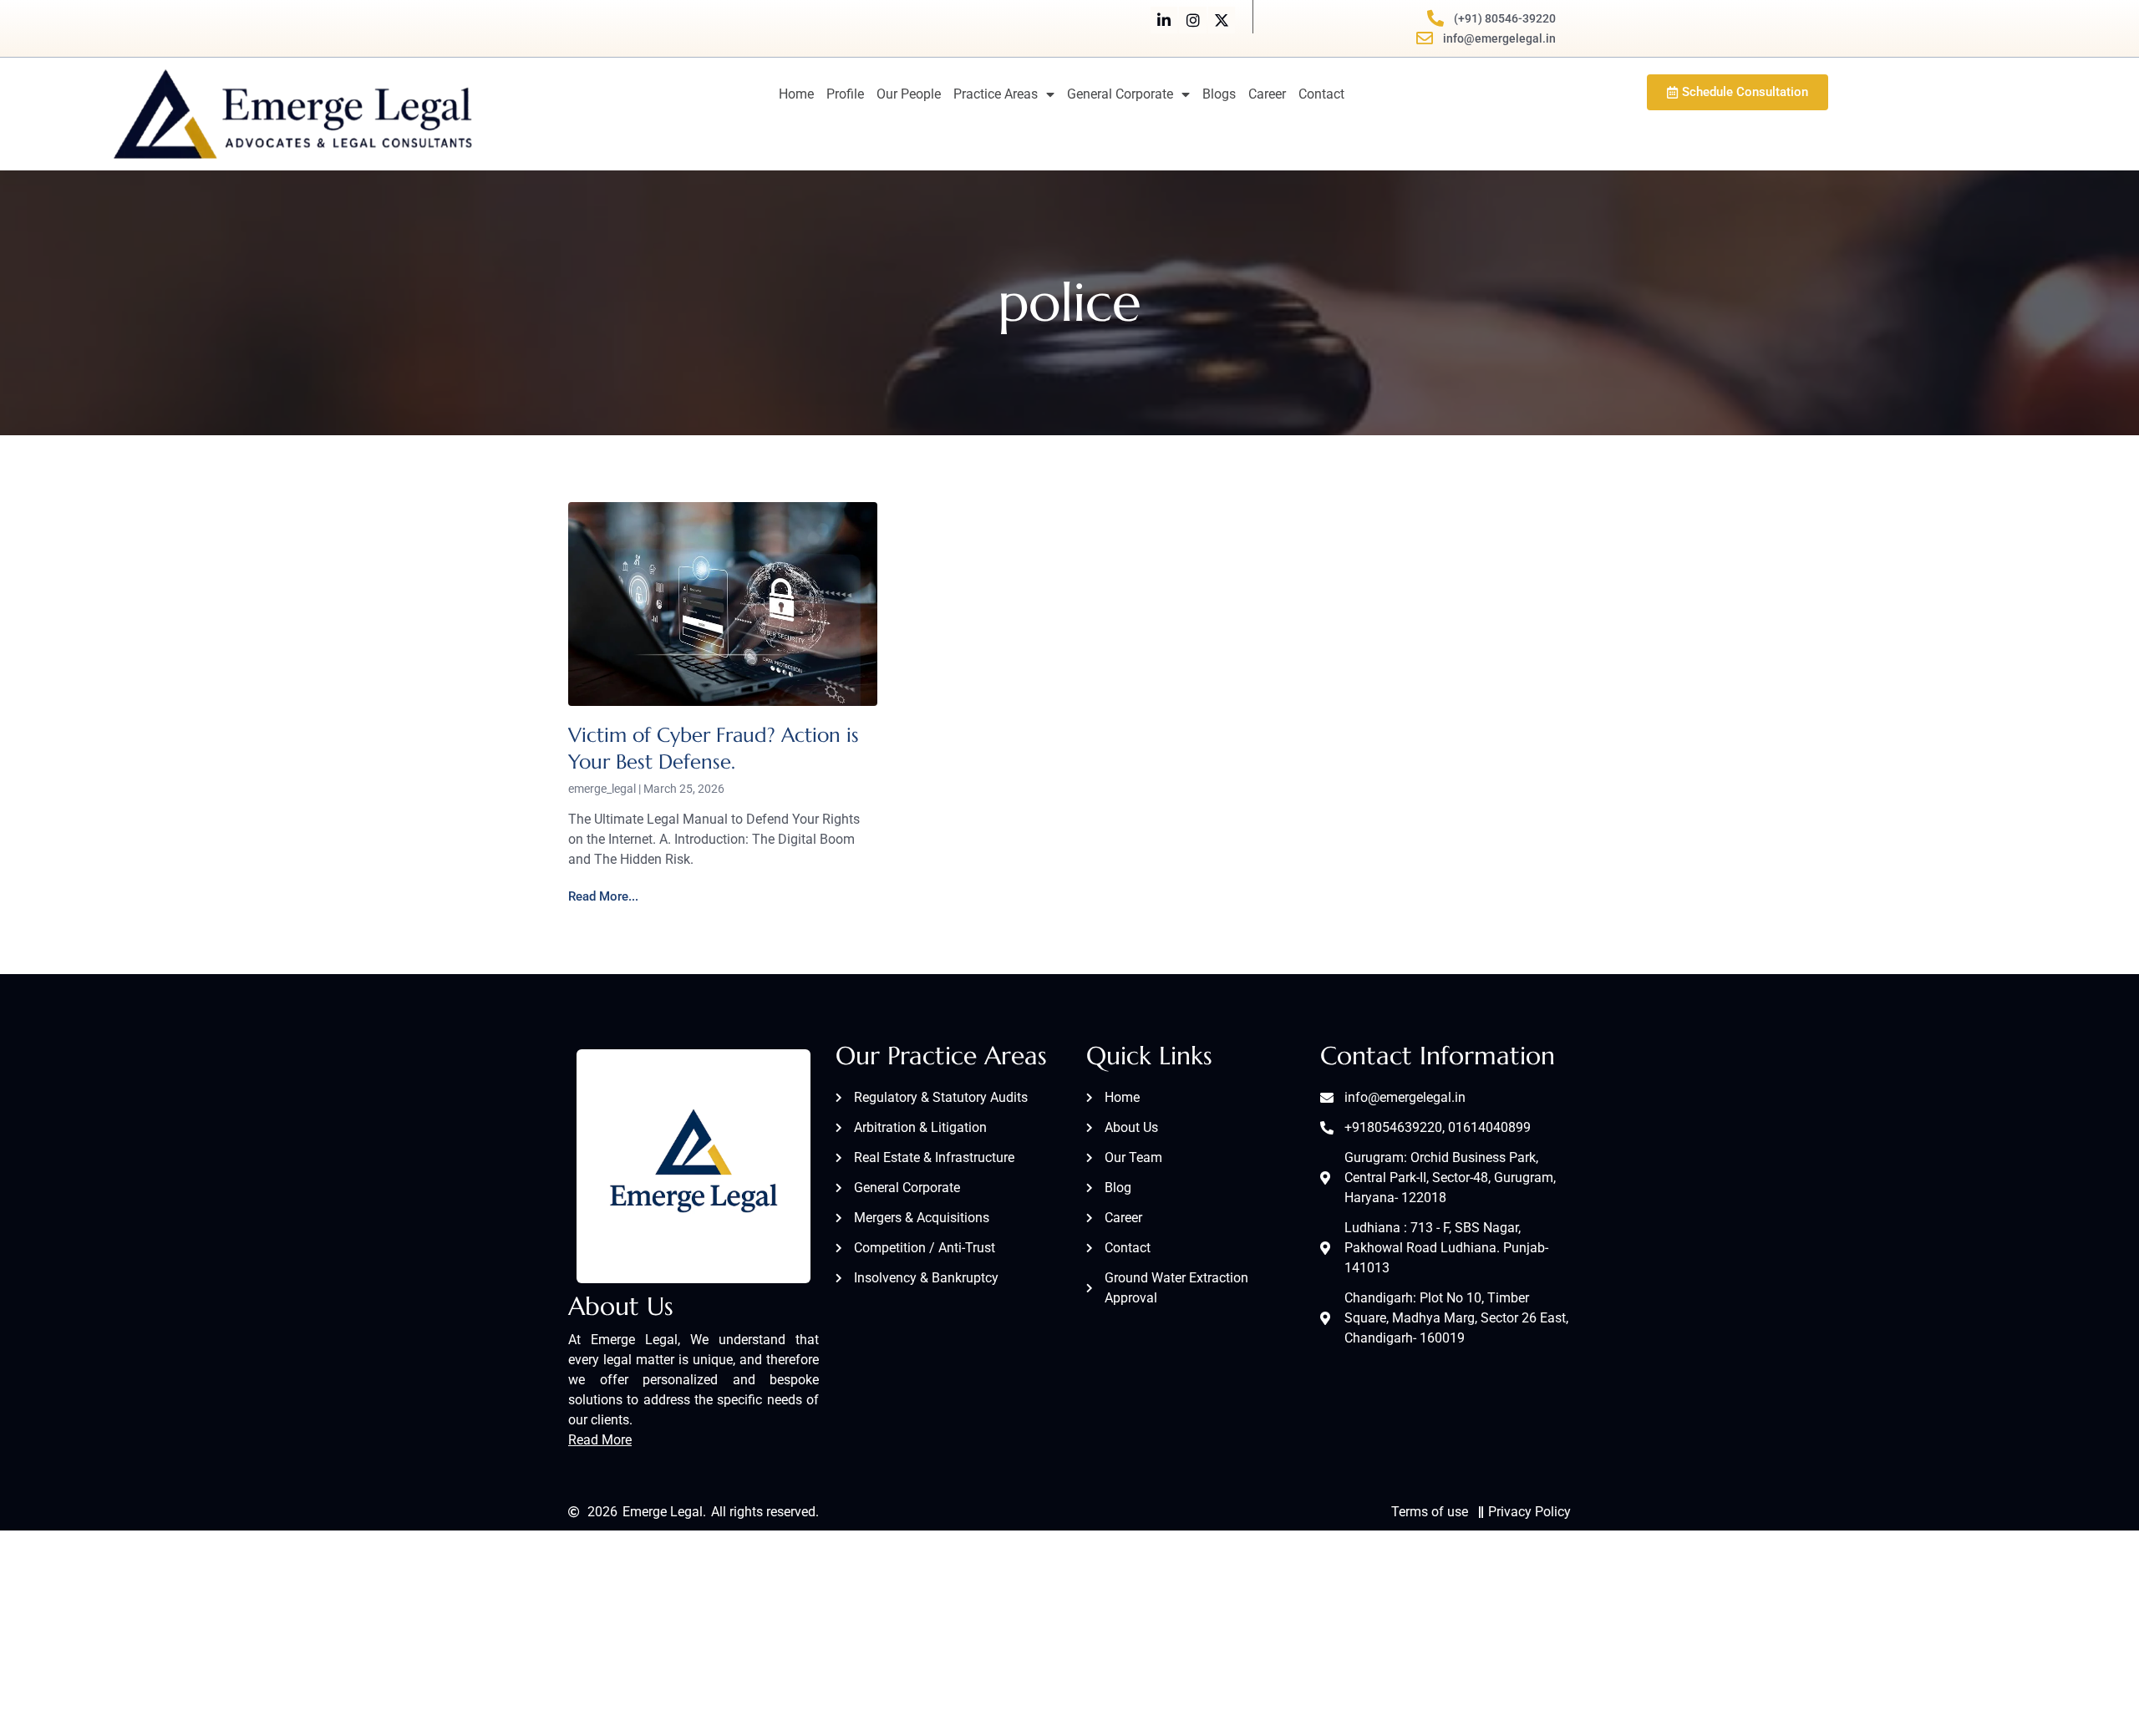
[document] (1069, 868)
